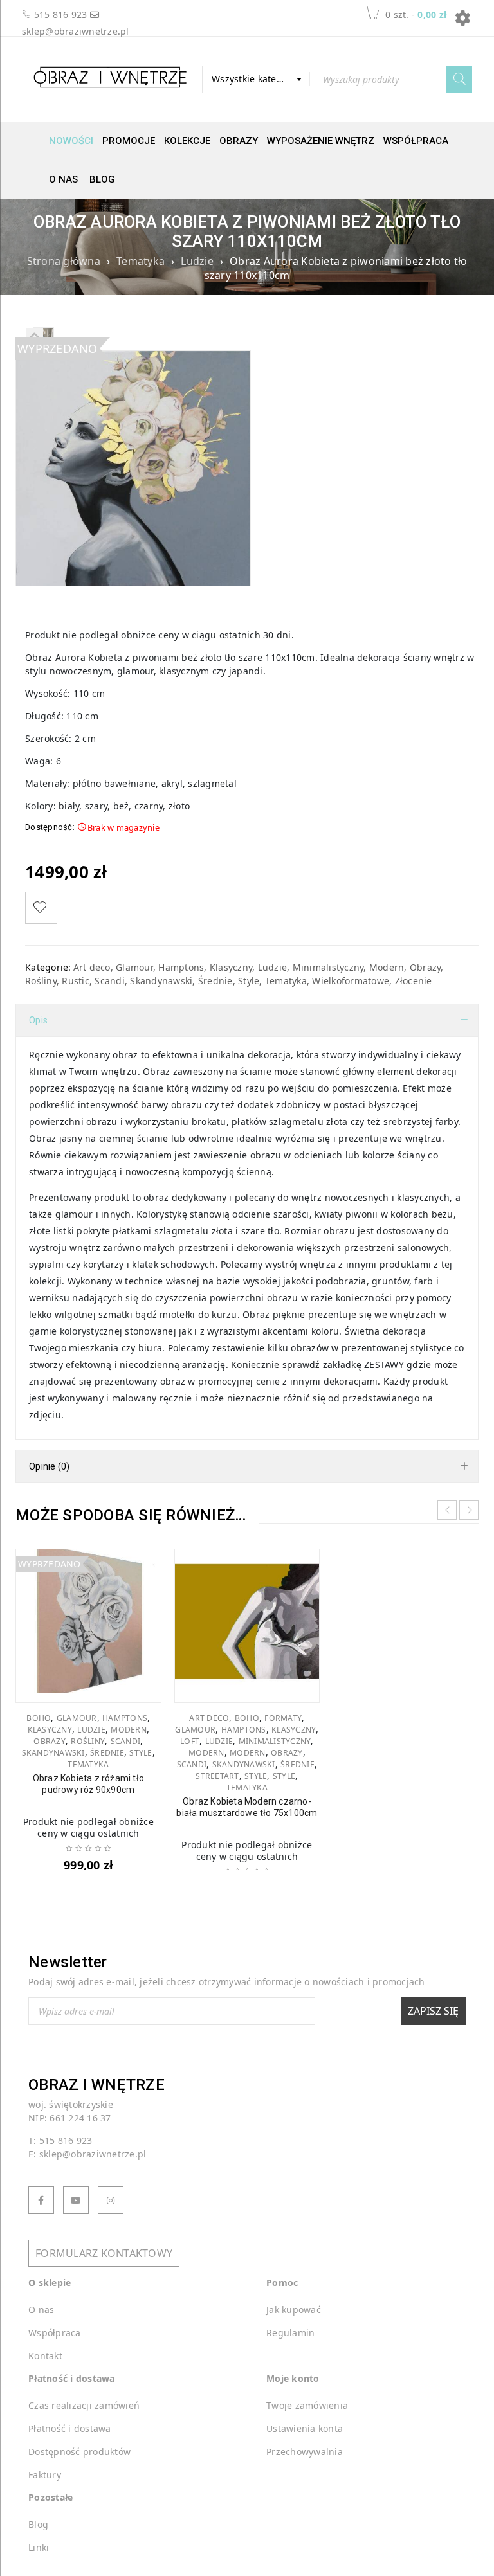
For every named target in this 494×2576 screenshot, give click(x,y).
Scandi (110, 981)
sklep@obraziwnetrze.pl (76, 31)
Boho (39, 1718)
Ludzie (197, 261)
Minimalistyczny (328, 967)
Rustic (76, 981)
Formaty (283, 1718)
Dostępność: (50, 827)
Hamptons (181, 967)
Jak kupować (294, 2310)
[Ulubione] (41, 908)
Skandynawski (161, 981)
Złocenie (414, 981)
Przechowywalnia (305, 2452)
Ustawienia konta (305, 2428)
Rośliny (41, 981)
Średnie (215, 981)
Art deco (92, 967)
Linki (39, 2547)
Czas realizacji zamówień (84, 2405)
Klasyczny (231, 967)
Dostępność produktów (79, 2452)
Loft (190, 1742)
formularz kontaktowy (104, 2253)
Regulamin (290, 2333)
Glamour (134, 967)
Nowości (71, 141)
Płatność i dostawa (70, 2428)
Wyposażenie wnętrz (321, 141)
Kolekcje (187, 141)
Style (249, 981)
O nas (63, 179)
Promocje (129, 141)
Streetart (217, 1776)
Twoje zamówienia (307, 2405)
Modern (387, 967)
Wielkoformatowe (351, 981)
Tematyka (141, 261)
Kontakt (45, 2356)
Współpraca (416, 141)
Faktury (45, 2475)
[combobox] (256, 79)
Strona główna (64, 261)
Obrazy (239, 141)
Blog (102, 179)
